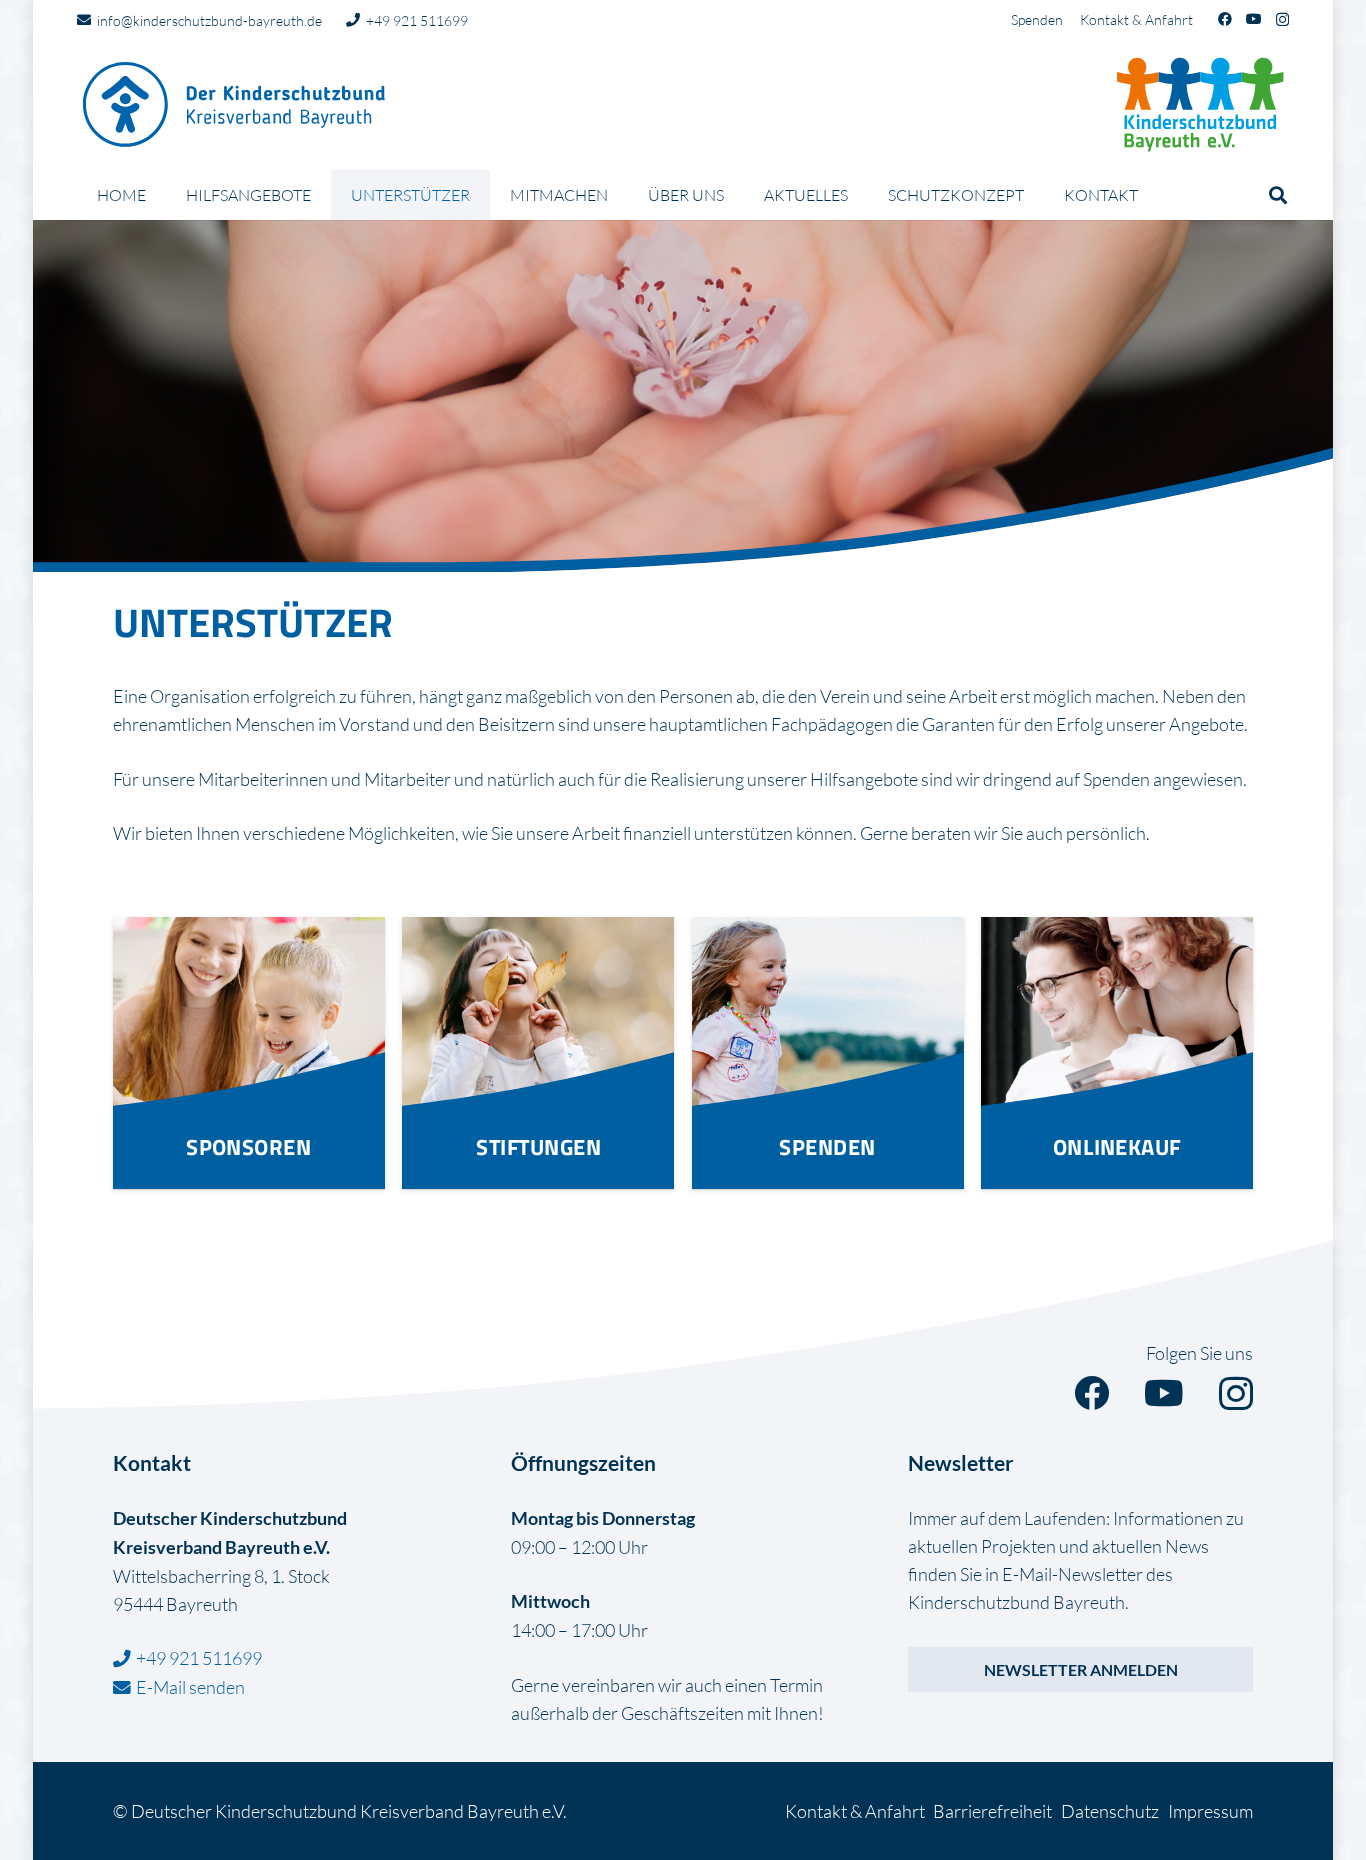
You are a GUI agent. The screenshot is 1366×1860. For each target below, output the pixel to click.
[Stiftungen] (538, 1053)
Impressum (1210, 1811)
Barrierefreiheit (992, 1811)
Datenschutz (1110, 1811)
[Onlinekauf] (1117, 1053)
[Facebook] (1225, 19)
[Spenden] (828, 1053)
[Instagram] (1282, 19)
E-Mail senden (190, 1687)
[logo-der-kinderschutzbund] (235, 105)
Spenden (1037, 19)
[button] (484, 194)
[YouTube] (1254, 19)
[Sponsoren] (249, 1053)
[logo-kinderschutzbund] (1200, 105)
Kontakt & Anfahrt (1136, 19)
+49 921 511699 (199, 1658)
